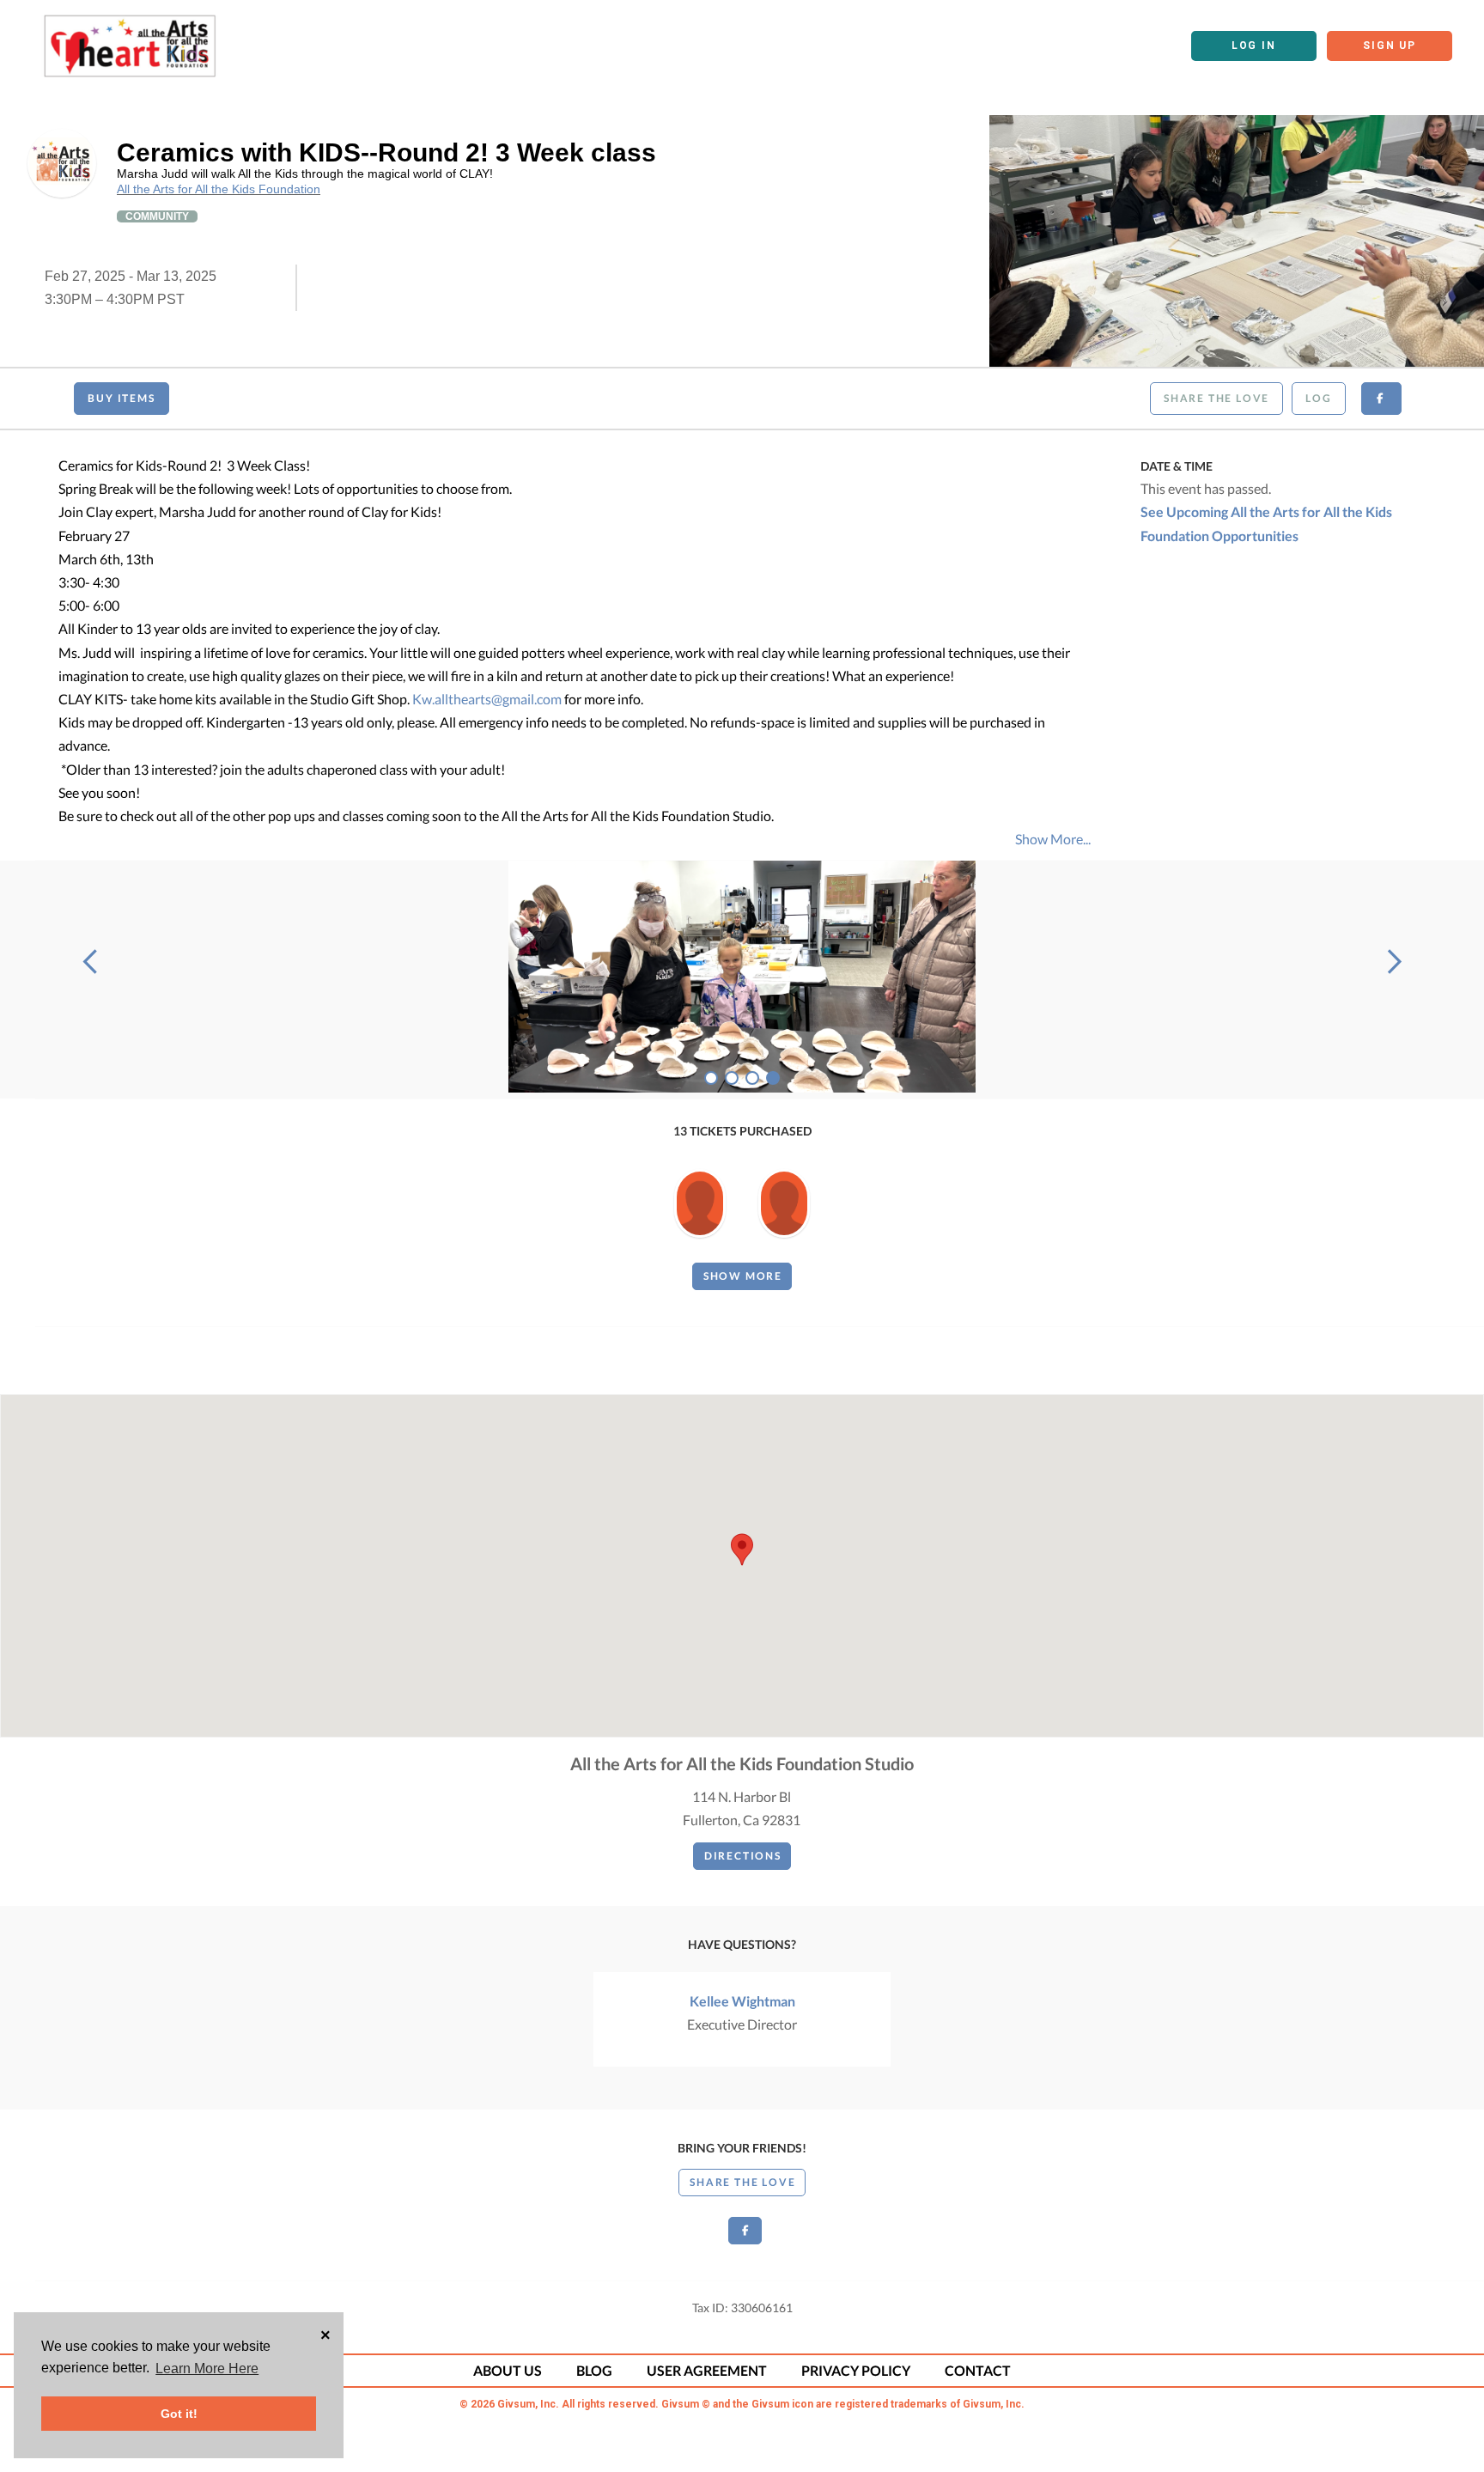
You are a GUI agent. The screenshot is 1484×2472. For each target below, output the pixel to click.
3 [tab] (752, 1078)
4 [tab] (773, 1078)
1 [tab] (711, 1078)
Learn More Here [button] (207, 2368)
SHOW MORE (743, 1276)
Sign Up (1390, 46)
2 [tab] (732, 1078)
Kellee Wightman (742, 2001)
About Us (508, 2370)
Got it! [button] (179, 2414)
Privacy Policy (856, 2370)
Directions (743, 1856)
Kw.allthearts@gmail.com (487, 699)
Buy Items (121, 398)
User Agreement (707, 2370)
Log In (1254, 46)
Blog (594, 2370)
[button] (742, 1550)
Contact (978, 2370)
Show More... (1053, 839)
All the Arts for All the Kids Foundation (219, 189)
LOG (1318, 398)
